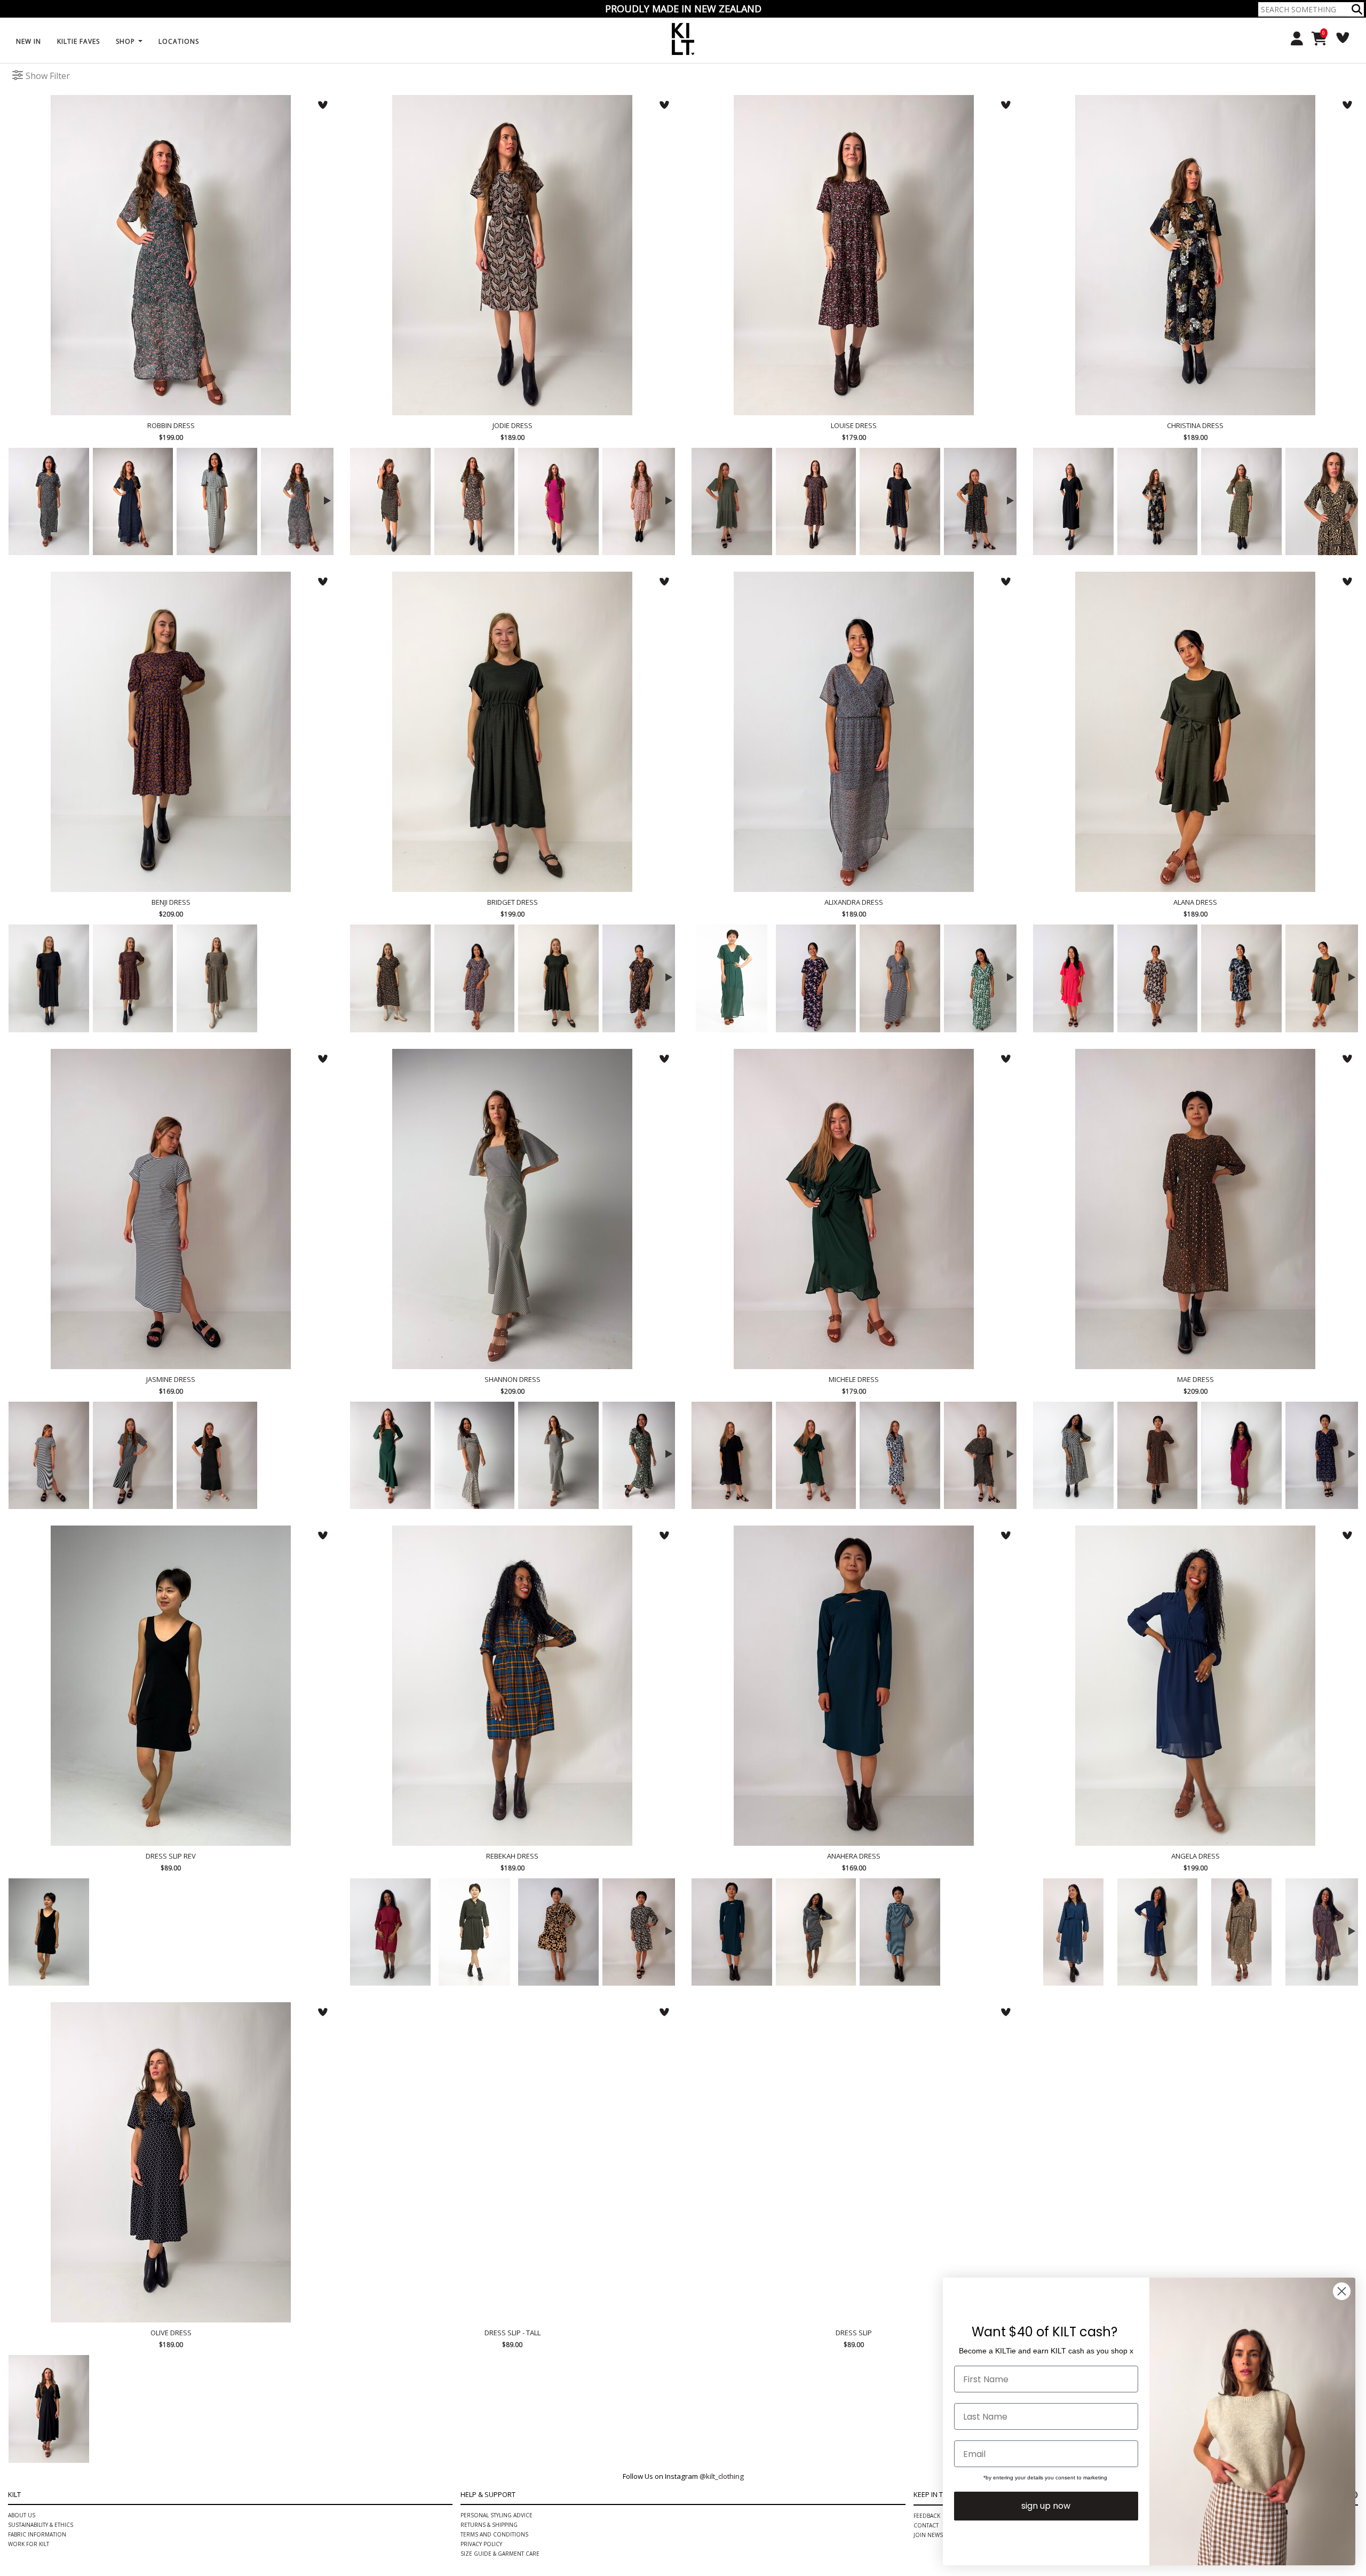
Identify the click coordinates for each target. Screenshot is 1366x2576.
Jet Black (816, 2409)
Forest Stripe (217, 1455)
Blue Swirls (1241, 978)
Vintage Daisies (217, 978)
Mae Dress (1195, 1209)
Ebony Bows (900, 501)
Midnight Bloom (643, 1455)
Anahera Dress (854, 1686)
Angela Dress (1195, 1686)
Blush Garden (643, 501)
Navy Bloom (900, 1455)
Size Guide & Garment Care (500, 2554)
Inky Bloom (133, 978)
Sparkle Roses (984, 501)
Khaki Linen (558, 978)
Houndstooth (475, 1455)
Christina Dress (1195, 255)
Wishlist (1339, 38)
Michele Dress (854, 1209)
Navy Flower (558, 1932)
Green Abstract (984, 978)
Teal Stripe (900, 1932)
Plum (390, 1932)
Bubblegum (558, 501)
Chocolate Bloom (643, 978)
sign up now (1046, 2506)
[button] (1357, 9)
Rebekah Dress (512, 1686)
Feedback (927, 2516)
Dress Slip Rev (171, 1686)
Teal (1073, 1932)
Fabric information (37, 2534)
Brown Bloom (1158, 978)
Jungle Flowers (301, 501)
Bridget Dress (512, 732)
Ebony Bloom (49, 501)
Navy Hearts (133, 501)
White (390, 2409)
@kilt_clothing (722, 2476)
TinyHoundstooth (217, 501)
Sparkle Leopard (1241, 1932)
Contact (926, 2525)
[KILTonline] (683, 38)
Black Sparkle (984, 1455)
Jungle (732, 978)
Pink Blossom (816, 501)
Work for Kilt (29, 2544)
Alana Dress (1195, 732)
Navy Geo (900, 978)
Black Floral (1158, 501)
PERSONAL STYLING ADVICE (497, 2515)
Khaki (732, 501)
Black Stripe (133, 1455)
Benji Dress (171, 732)
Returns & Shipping (489, 2525)
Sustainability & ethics (41, 2525)
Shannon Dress (512, 1209)
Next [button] (325, 499)
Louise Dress (854, 255)
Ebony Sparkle (1158, 1455)
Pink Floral (390, 501)
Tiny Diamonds (217, 2409)
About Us (22, 2515)
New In (29, 41)
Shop (126, 41)
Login (1293, 39)
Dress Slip (854, 2162)
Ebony (1073, 501)
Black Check (558, 1455)
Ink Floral (816, 978)
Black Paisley (475, 501)
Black (49, 1932)
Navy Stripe (49, 1455)
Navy (1158, 1932)
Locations (179, 41)
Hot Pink (1073, 978)
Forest (816, 1455)
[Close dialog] (1342, 2291)
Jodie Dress (512, 255)
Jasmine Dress (171, 1209)
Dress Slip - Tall (512, 2162)
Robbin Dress (171, 255)
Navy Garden (475, 978)
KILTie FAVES (78, 41)
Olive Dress (171, 2162)
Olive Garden (1241, 501)
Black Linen (49, 978)
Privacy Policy (481, 2544)
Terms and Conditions (494, 2534)
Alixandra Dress (854, 732)
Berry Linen (1241, 1455)
